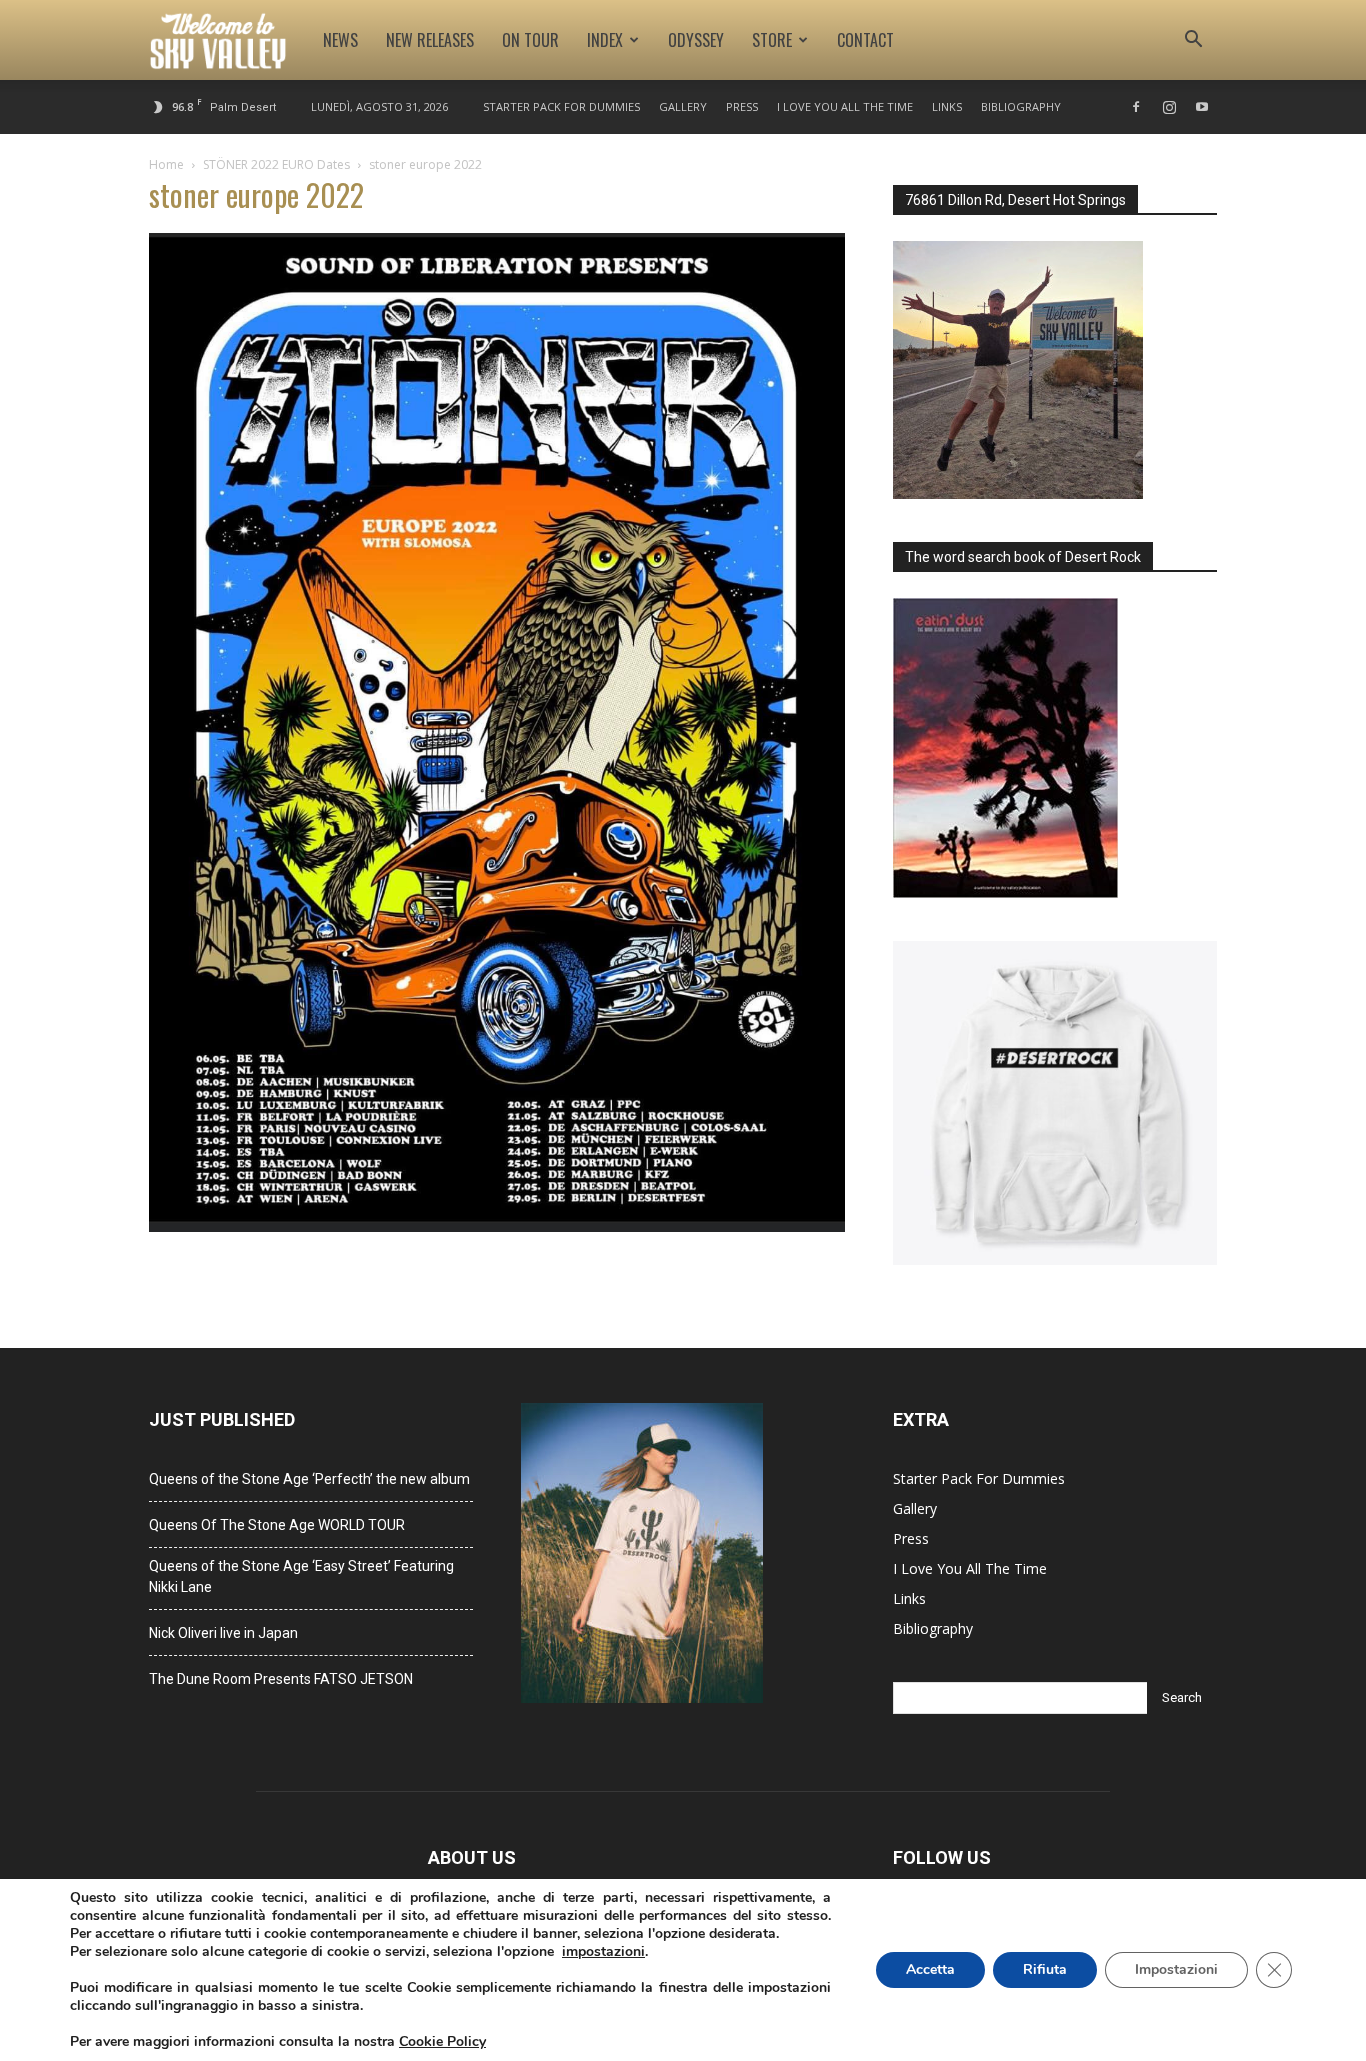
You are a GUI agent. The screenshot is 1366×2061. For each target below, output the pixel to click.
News (340, 40)
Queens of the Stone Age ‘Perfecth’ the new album (309, 1479)
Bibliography (1021, 106)
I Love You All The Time (845, 106)
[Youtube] (1202, 107)
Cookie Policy (442, 2041)
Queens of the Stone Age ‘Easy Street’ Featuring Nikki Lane (301, 1576)
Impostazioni (1176, 1969)
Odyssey (696, 40)
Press (742, 106)
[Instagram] (1169, 107)
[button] (1193, 41)
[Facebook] (1136, 107)
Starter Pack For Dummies (561, 106)
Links (947, 106)
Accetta (930, 1969)
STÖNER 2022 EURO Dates (276, 164)
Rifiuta (1045, 1969)
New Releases (430, 40)
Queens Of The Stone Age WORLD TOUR (277, 1525)
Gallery (683, 106)
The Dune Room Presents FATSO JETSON (281, 1679)
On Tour (530, 40)
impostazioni (603, 1952)
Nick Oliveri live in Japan (223, 1633)
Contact (865, 40)
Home (166, 164)
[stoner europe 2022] (497, 1226)
